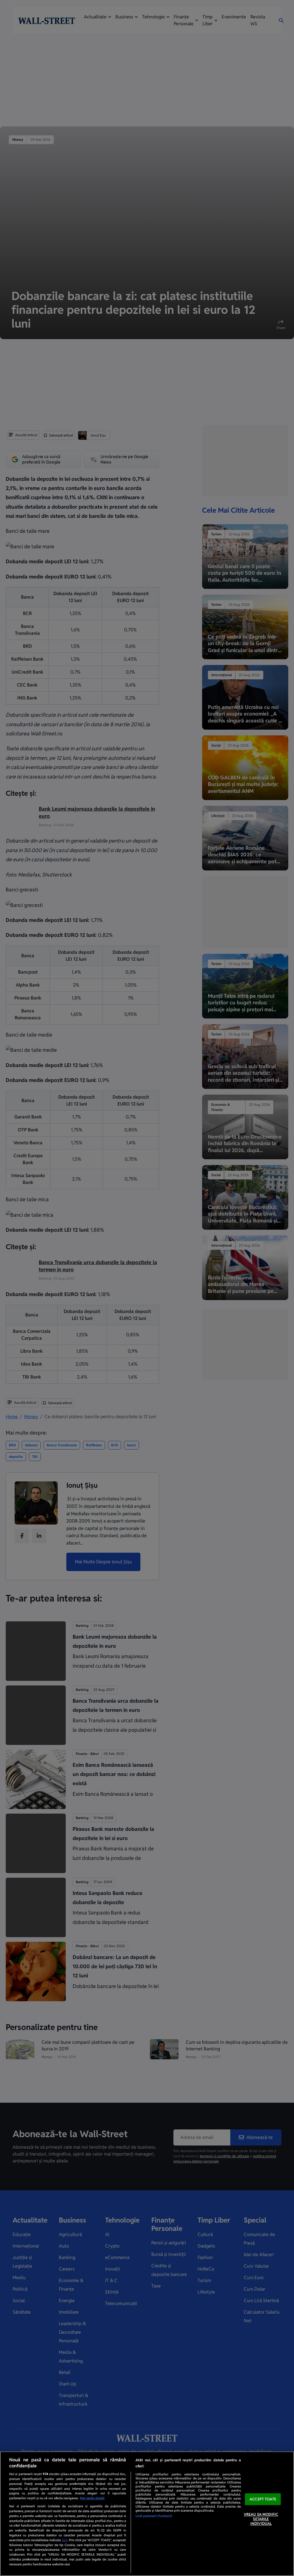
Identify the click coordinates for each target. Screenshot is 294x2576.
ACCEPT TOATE (263, 2499)
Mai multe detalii (92, 2498)
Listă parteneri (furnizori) (154, 2516)
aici (65, 2540)
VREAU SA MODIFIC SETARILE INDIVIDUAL (261, 2519)
